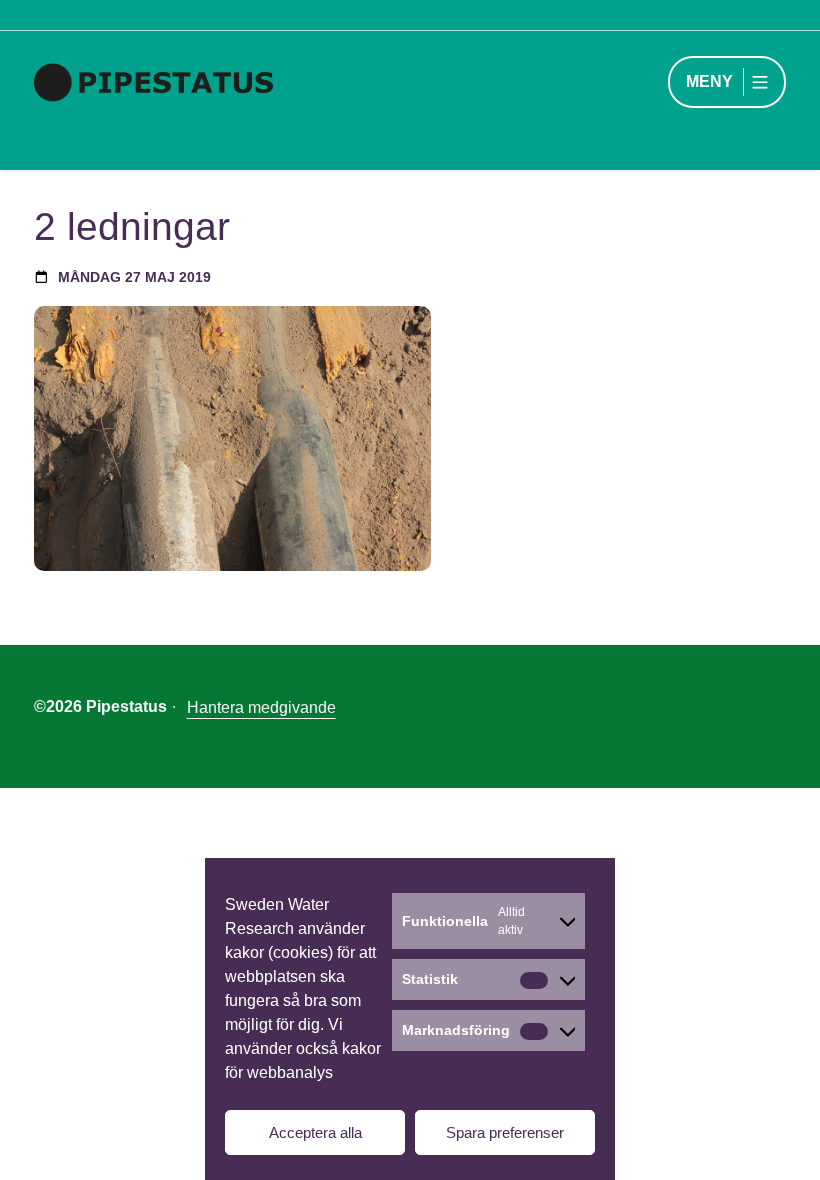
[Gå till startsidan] (173, 82)
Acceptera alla (315, 1132)
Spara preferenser (505, 1132)
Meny (709, 81)
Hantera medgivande (261, 707)
